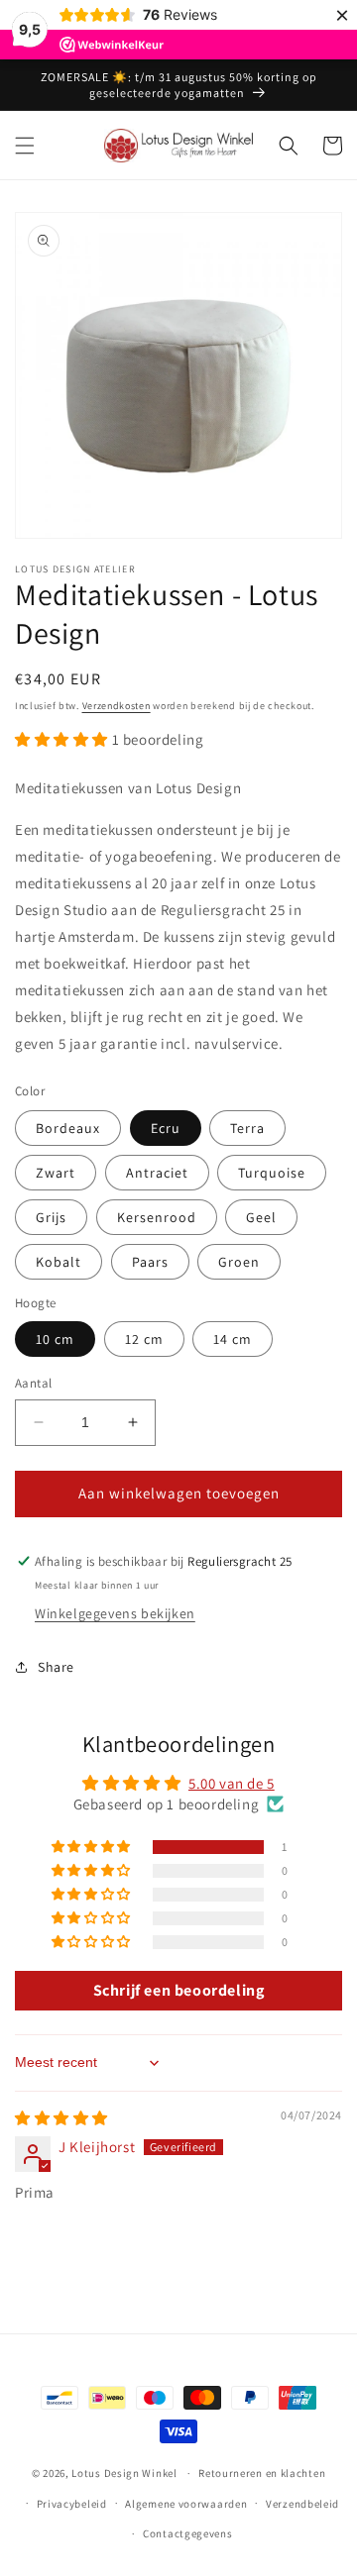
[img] (61, 2118)
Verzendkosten (117, 706)
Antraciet (157, 1173)
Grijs (51, 1217)
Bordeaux (68, 1128)
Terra (247, 1128)
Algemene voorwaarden (186, 2504)
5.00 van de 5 (232, 1783)
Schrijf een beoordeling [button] (179, 1990)
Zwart (56, 1173)
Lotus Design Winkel (124, 2473)
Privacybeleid (72, 2504)
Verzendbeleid (302, 2504)
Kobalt (59, 1262)
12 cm (144, 1339)
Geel (261, 1217)
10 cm (55, 1339)
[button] (25, 146)
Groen (239, 1262)
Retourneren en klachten (262, 2473)
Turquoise (272, 1173)
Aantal (33, 1383)
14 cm (233, 1339)
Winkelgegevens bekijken (115, 1613)
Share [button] (56, 1667)
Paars (150, 1262)
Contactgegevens (188, 2533)
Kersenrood (157, 1217)
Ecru (166, 1128)
